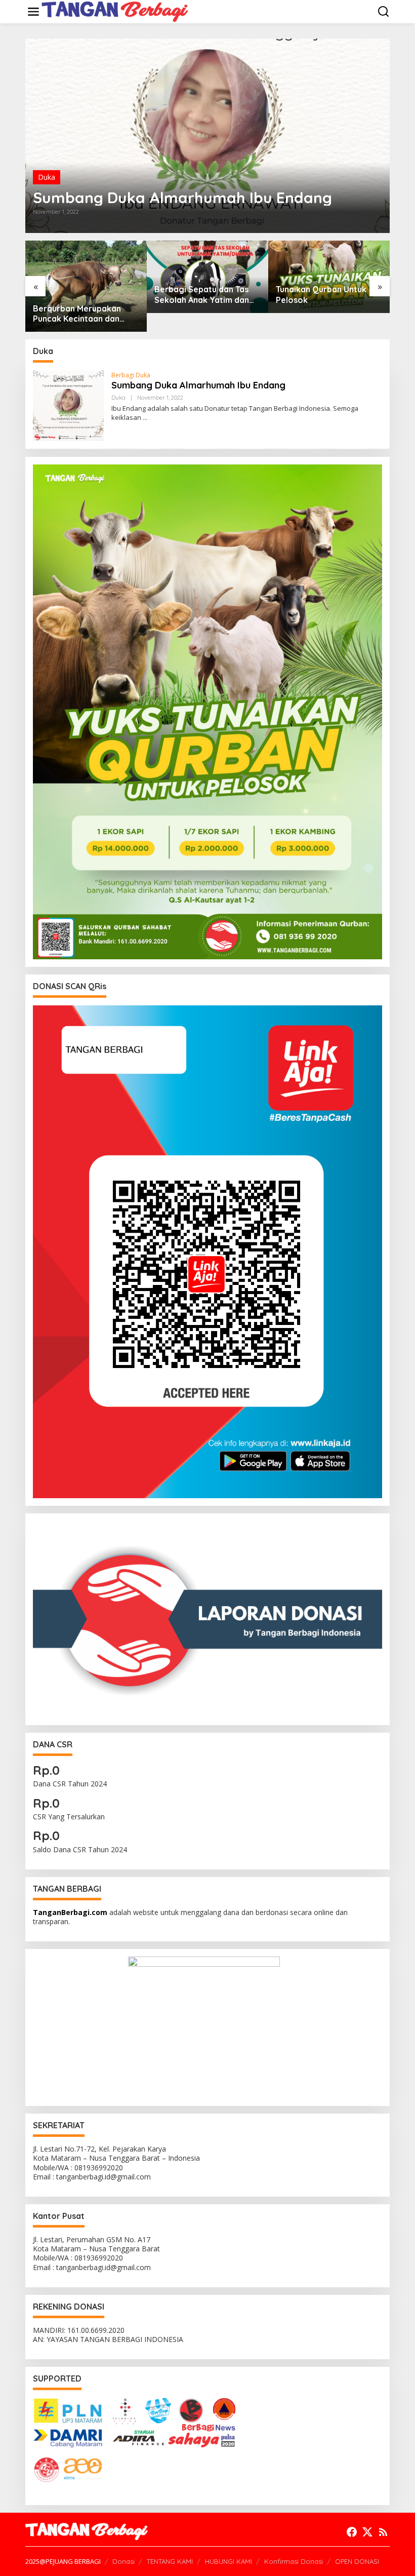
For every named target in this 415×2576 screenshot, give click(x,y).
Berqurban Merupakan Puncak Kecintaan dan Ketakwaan (77, 314)
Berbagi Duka (131, 375)
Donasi (123, 2561)
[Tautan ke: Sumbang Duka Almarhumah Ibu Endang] (207, 136)
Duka (47, 177)
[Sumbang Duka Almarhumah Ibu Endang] (145, 418)
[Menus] (33, 12)
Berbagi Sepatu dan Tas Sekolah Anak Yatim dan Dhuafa (202, 295)
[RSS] (383, 2532)
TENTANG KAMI (170, 2561)
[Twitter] (367, 2532)
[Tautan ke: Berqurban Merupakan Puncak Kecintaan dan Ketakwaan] (86, 286)
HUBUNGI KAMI (229, 2561)
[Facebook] (352, 2532)
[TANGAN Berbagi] (115, 11)
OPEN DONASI (357, 2561)
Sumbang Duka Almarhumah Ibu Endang (182, 198)
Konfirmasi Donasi (294, 2561)
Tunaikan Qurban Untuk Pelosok (321, 295)
